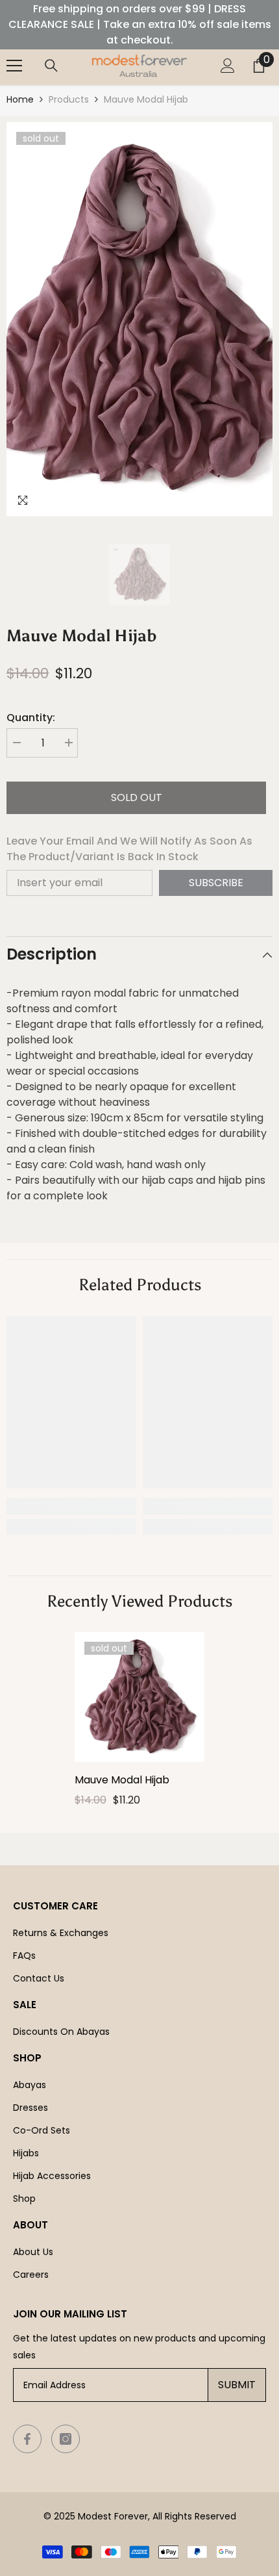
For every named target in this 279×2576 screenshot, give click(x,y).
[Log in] (228, 66)
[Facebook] (27, 2439)
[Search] (51, 66)
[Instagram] (66, 2439)
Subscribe (216, 883)
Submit (237, 2385)
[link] (71, 1507)
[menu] (14, 66)
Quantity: (31, 718)
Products (69, 99)
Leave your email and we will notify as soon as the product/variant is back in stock (129, 849)
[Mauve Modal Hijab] (139, 1697)
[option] (139, 319)
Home (20, 99)
